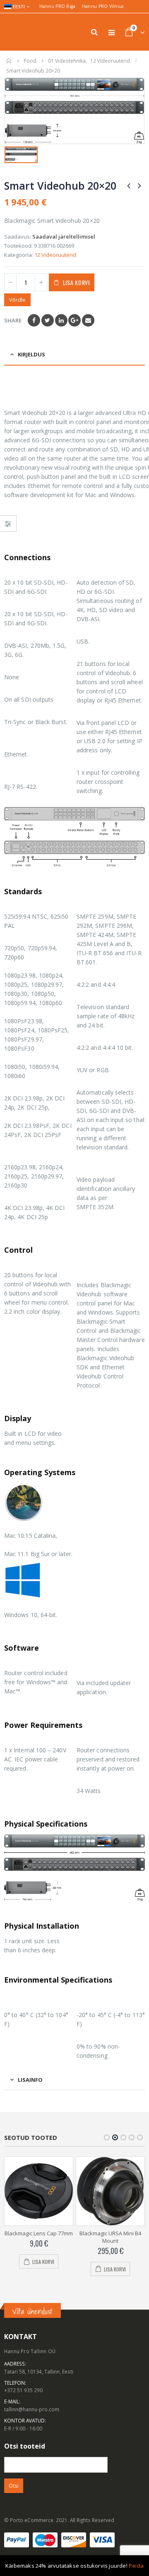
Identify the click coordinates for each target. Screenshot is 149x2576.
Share (13, 320)
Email (88, 320)
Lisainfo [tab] (30, 2080)
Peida (136, 2566)
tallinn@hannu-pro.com (32, 2409)
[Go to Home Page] (9, 61)
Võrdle (17, 300)
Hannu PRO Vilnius (103, 6)
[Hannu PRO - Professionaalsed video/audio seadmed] (27, 32)
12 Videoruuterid (55, 255)
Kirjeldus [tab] (31, 354)
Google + (74, 320)
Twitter (48, 320)
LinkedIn (61, 320)
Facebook (34, 320)
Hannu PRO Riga (58, 6)
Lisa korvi (76, 282)
